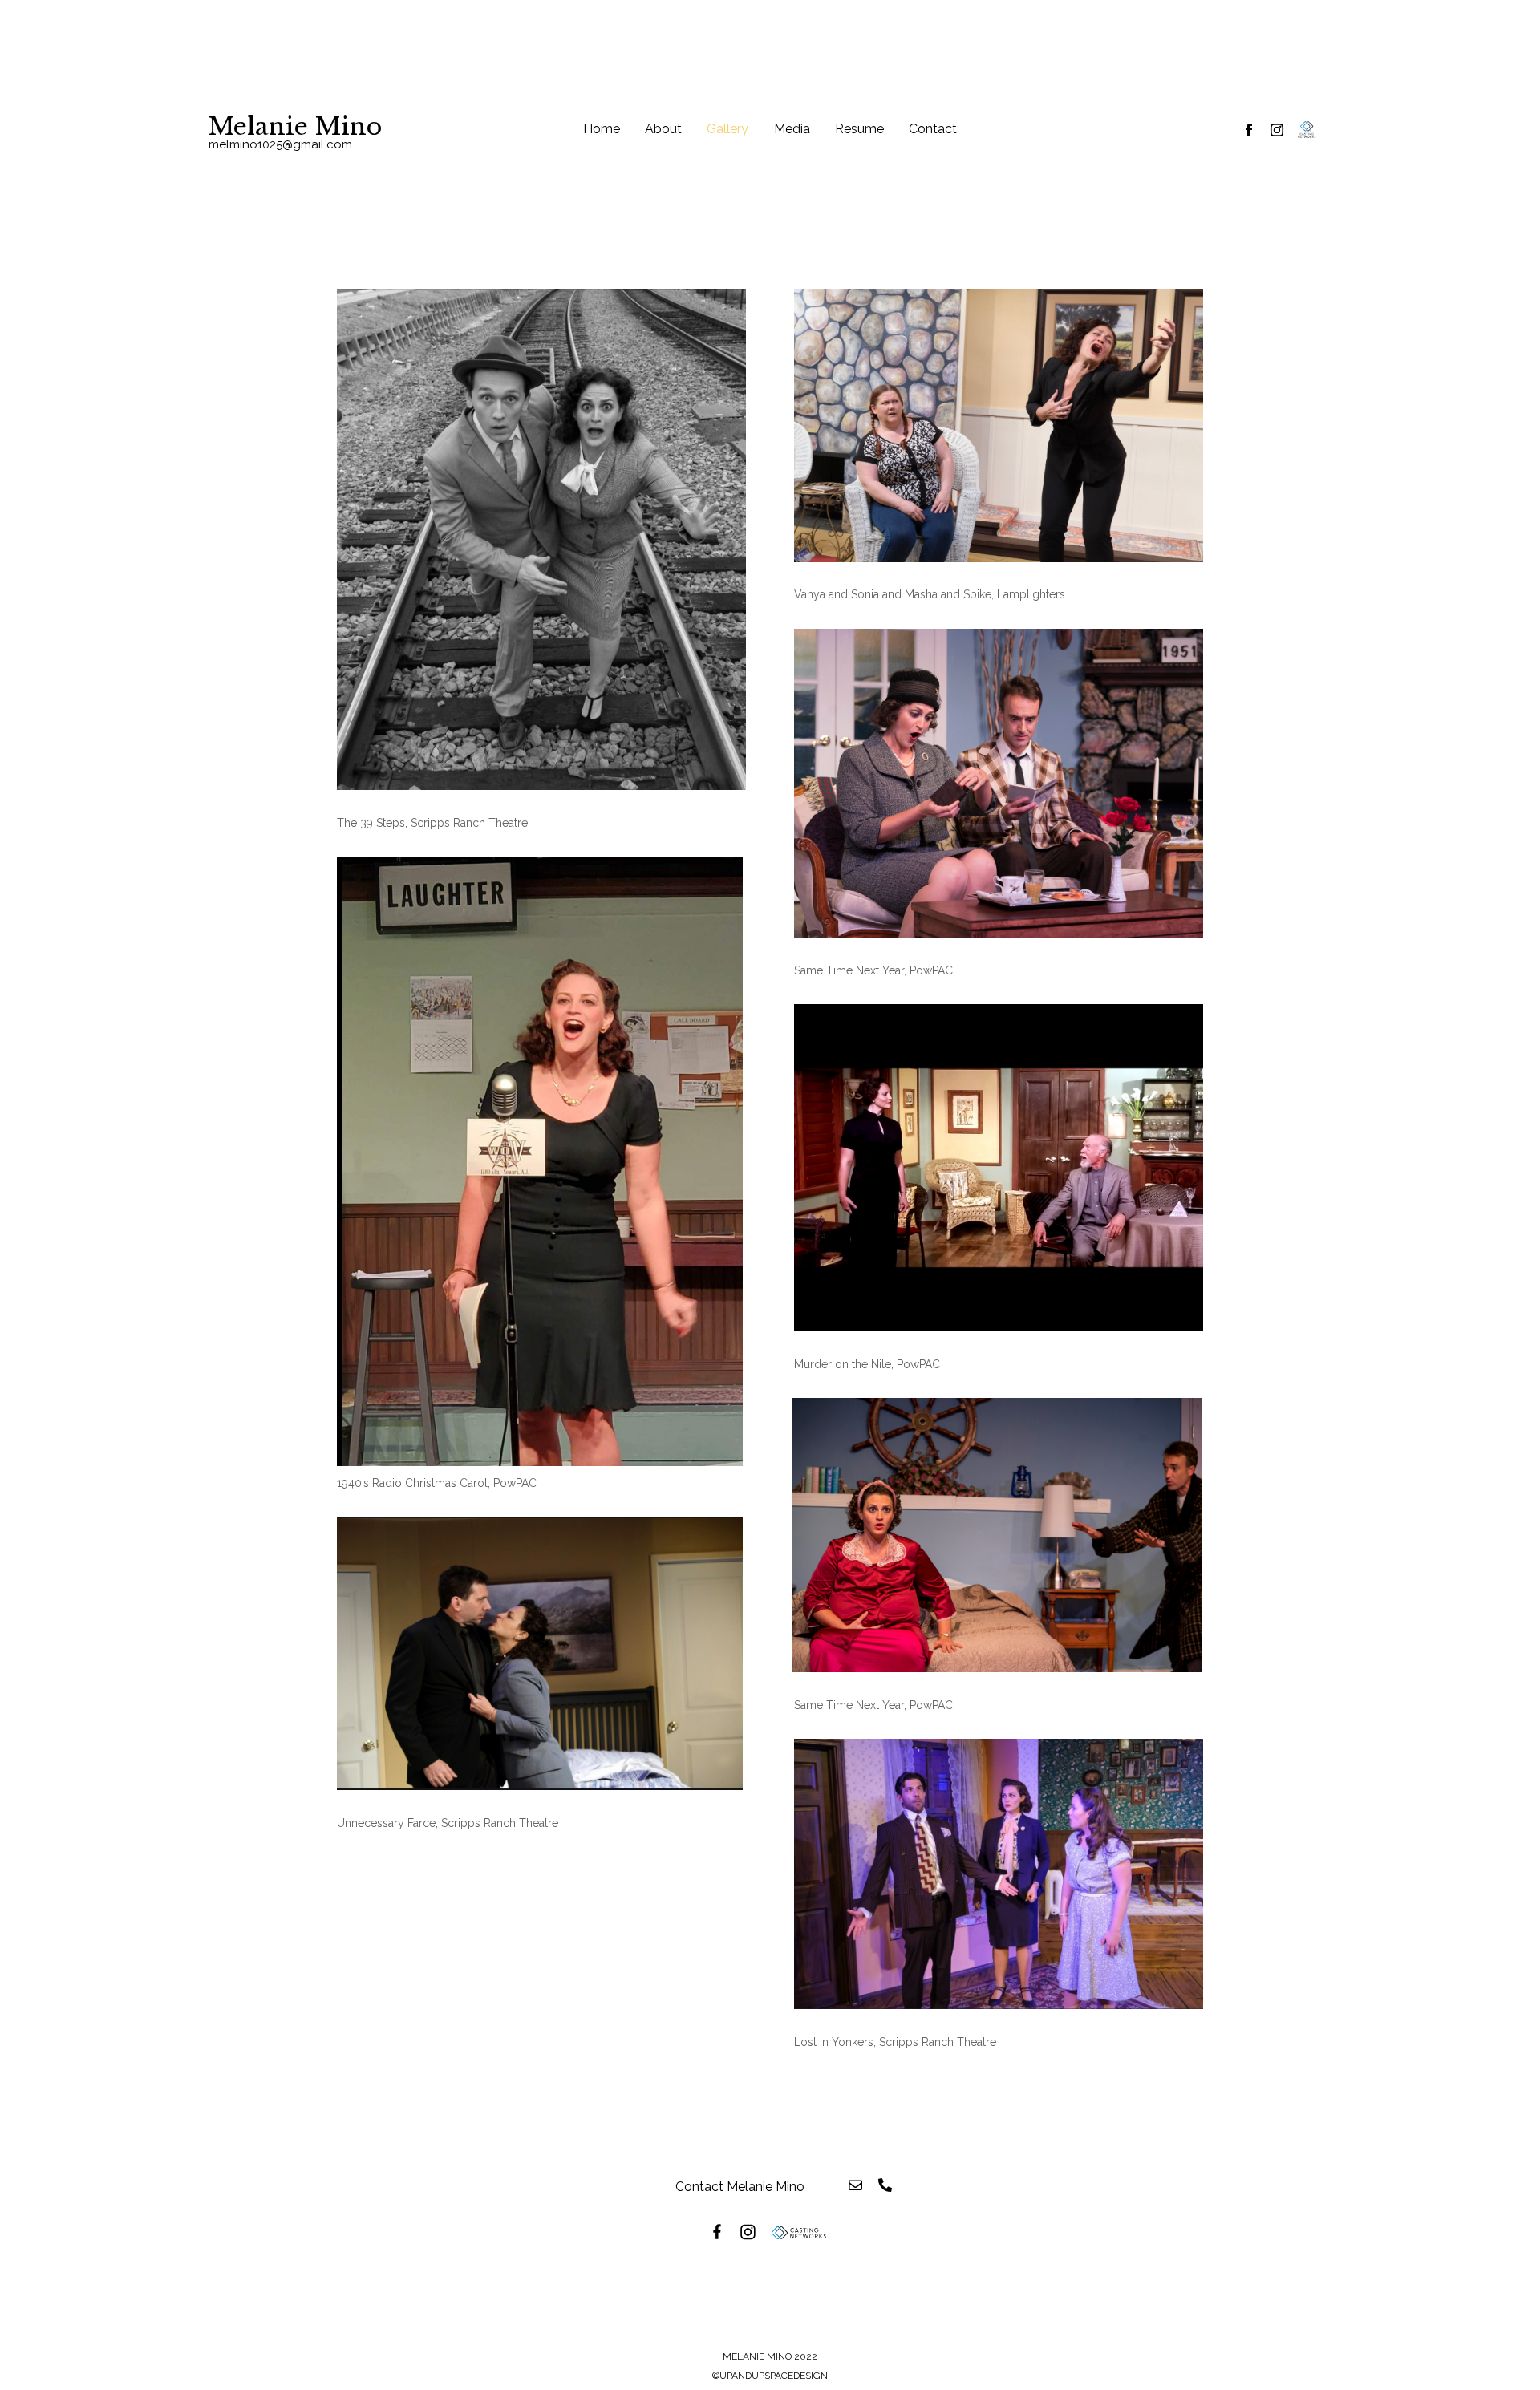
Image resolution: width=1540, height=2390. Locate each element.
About (663, 130)
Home (602, 130)
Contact (933, 130)
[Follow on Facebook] (1249, 130)
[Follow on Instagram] (1277, 130)
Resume (859, 130)
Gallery (727, 130)
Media (792, 130)
